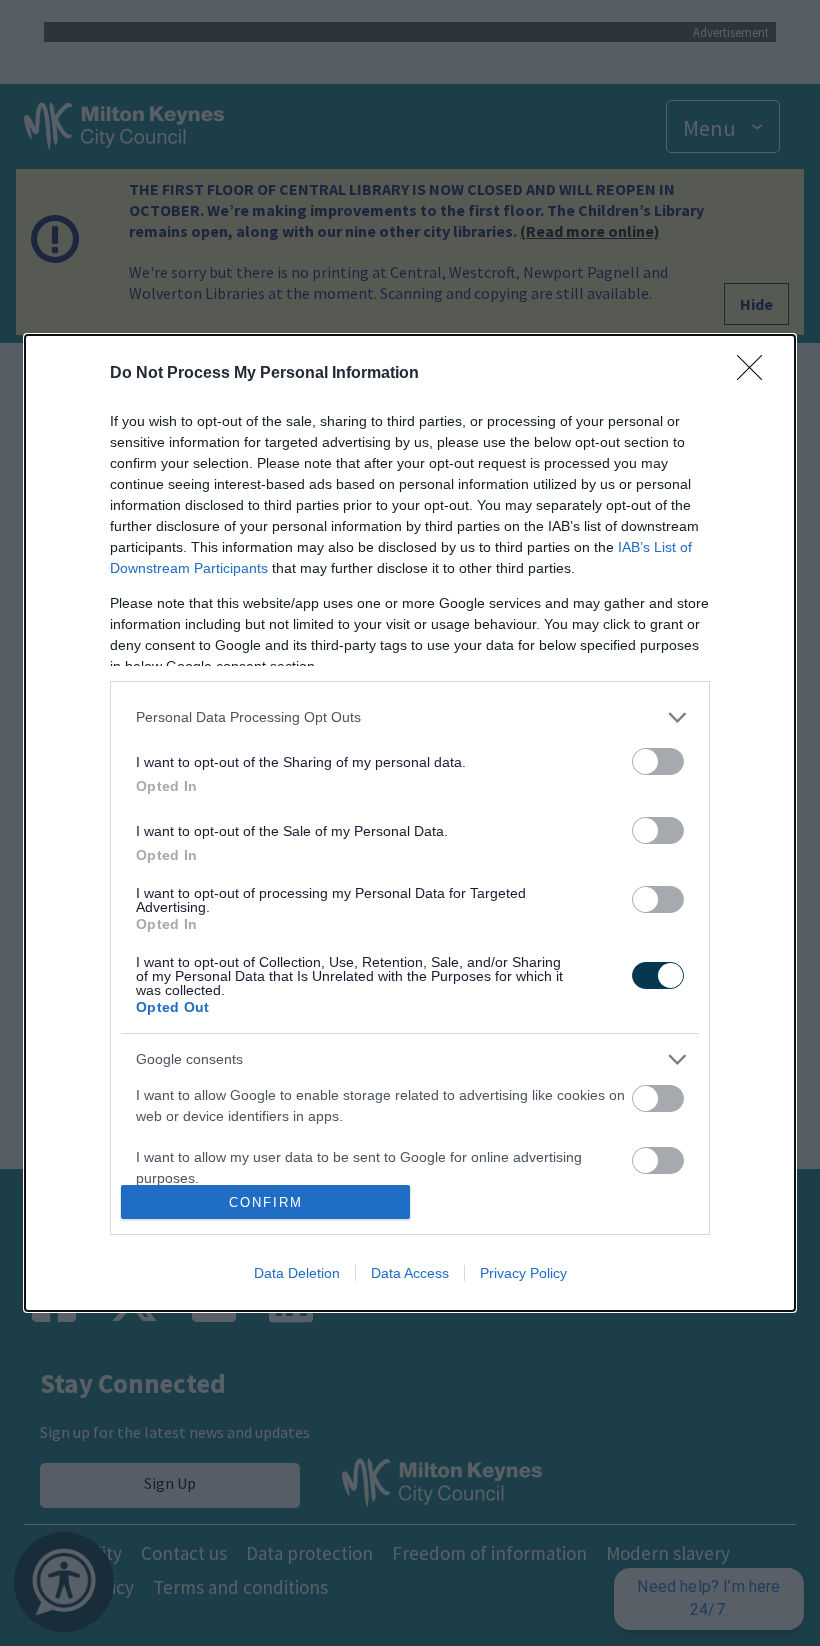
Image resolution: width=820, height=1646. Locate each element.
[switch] (658, 761)
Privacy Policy (523, 1273)
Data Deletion (297, 1273)
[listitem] (410, 717)
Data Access (410, 1273)
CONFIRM (266, 1202)
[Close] (756, 374)
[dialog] (410, 823)
